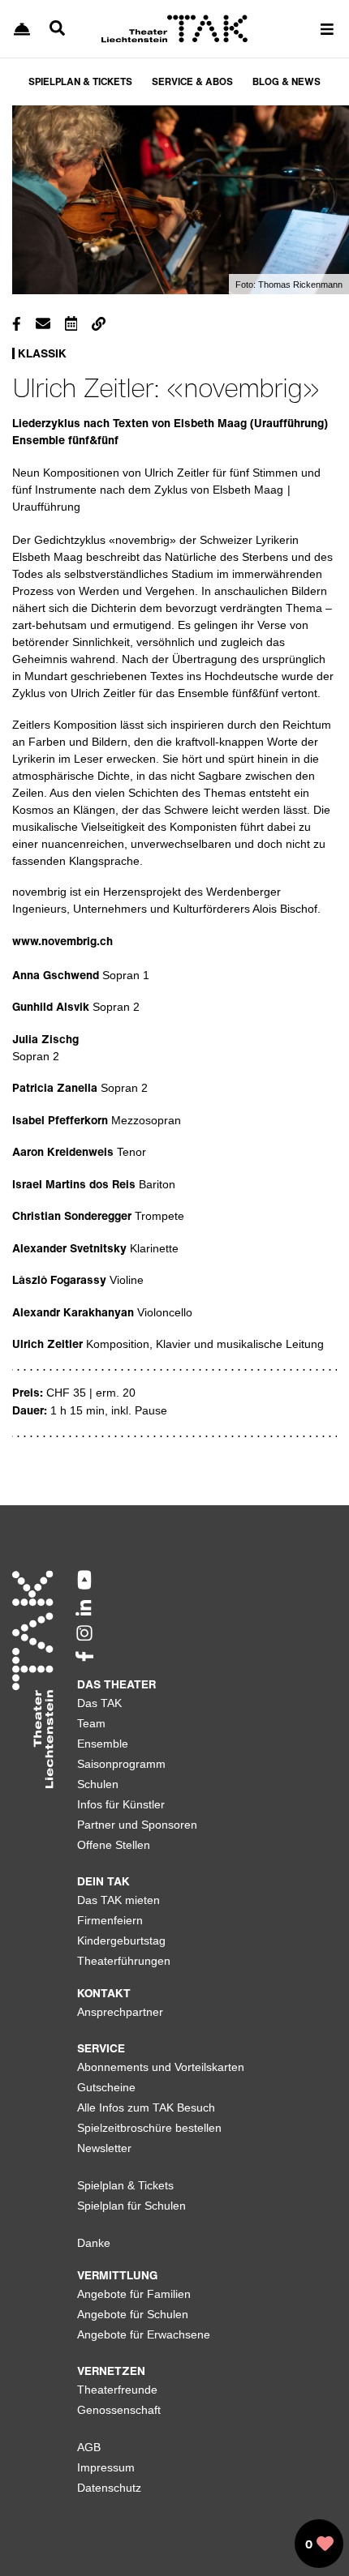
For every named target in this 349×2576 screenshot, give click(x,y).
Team (91, 1723)
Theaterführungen (124, 1961)
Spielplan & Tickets (125, 2185)
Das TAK (99, 1703)
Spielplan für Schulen (131, 2206)
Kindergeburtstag (121, 1941)
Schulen (98, 1784)
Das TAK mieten (118, 1900)
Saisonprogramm (121, 1764)
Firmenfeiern (110, 1920)
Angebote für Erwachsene (144, 2334)
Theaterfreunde (117, 2390)
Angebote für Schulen (133, 2314)
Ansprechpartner (120, 2012)
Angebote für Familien (134, 2294)
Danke (94, 2243)
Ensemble (103, 1744)
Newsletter (104, 2148)
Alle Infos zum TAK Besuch (146, 2107)
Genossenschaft (119, 2410)
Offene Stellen (114, 1845)
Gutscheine (106, 2087)
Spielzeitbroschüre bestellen (149, 2128)
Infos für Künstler (121, 1804)
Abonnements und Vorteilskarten (161, 2067)
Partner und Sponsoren (137, 1825)
